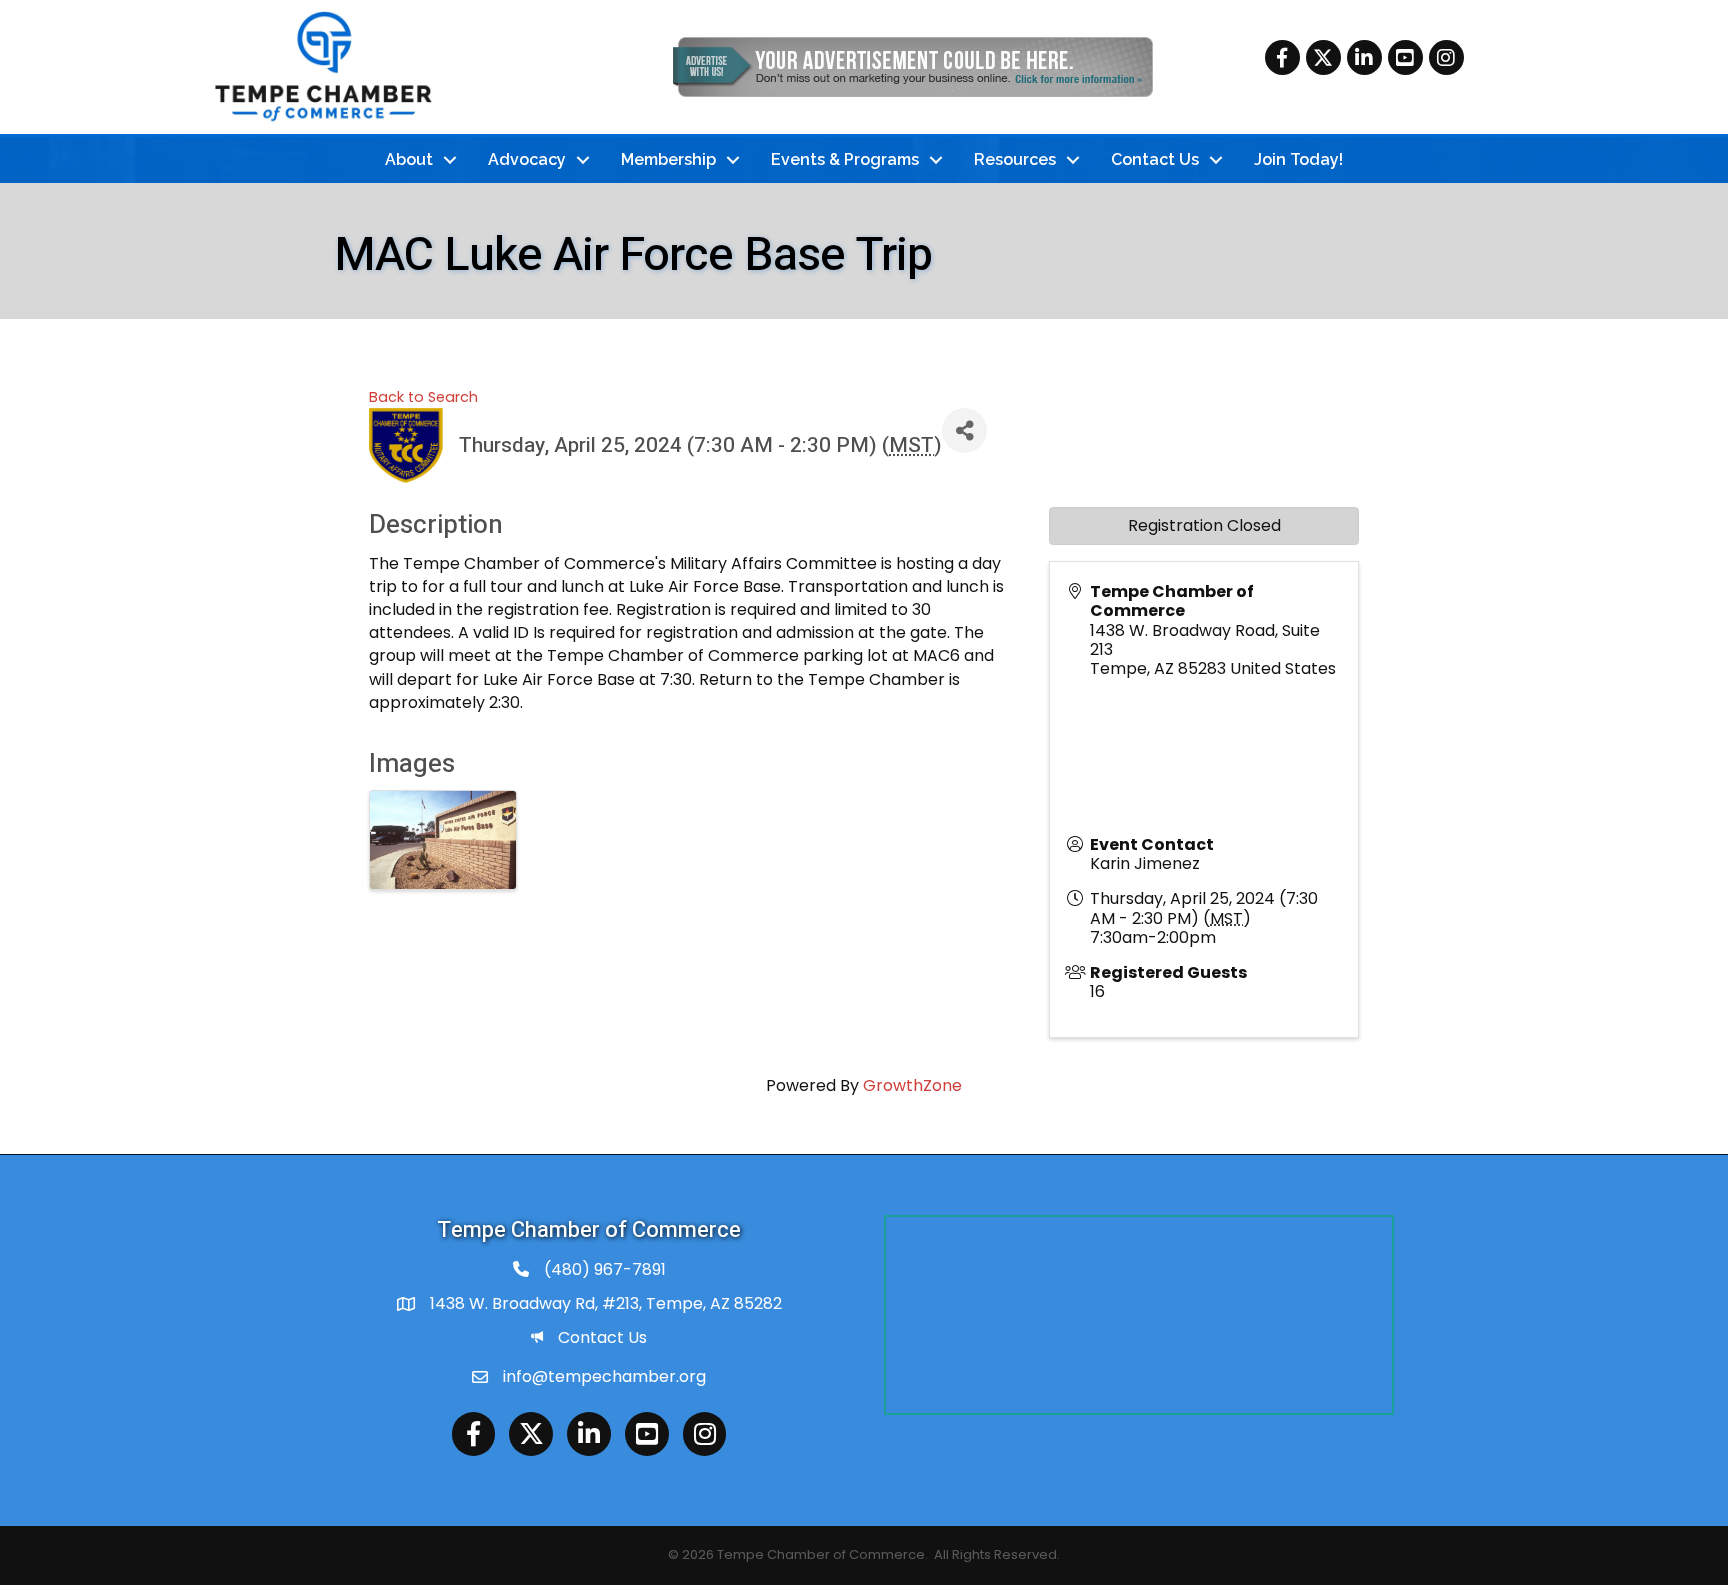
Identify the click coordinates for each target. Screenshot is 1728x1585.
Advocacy (527, 159)
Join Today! (1298, 159)
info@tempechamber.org (604, 1376)
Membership (668, 159)
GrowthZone (912, 1085)
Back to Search (423, 397)
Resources (1015, 159)
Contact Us (1155, 159)
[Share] (964, 430)
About (409, 159)
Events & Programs (845, 159)
